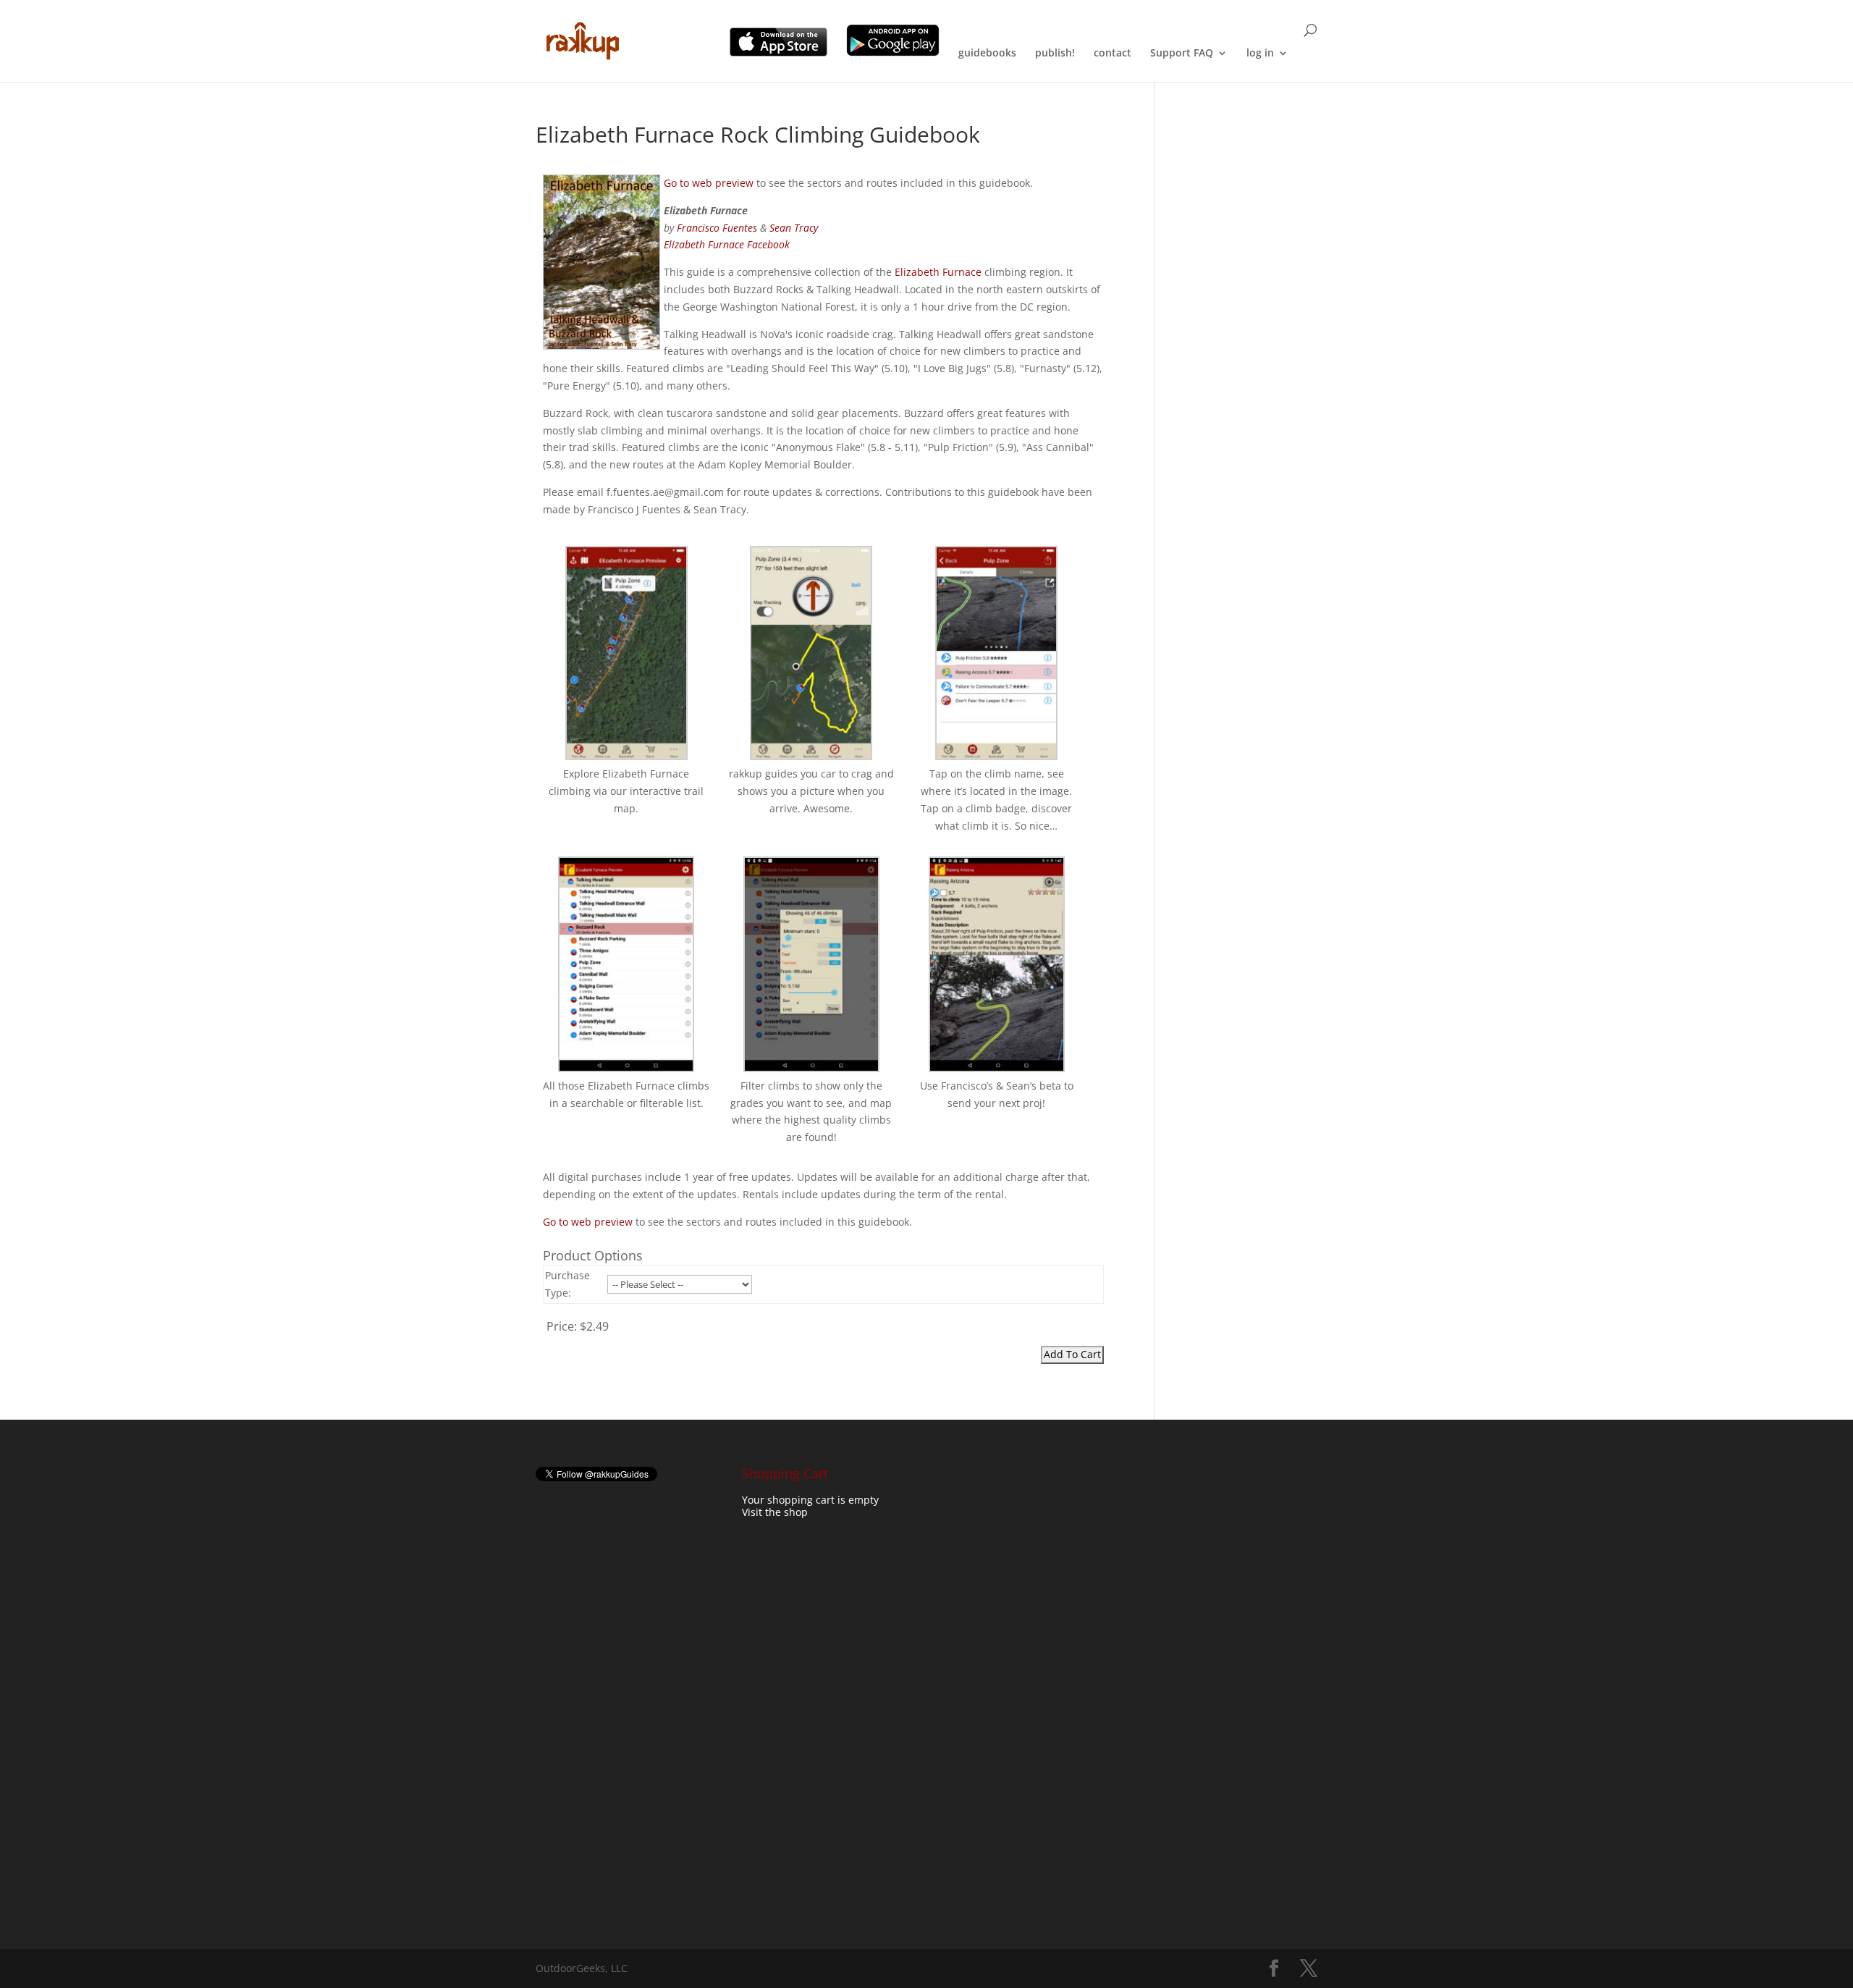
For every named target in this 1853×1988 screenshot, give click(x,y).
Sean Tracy (794, 228)
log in (1260, 54)
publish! (1055, 54)
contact (1113, 54)
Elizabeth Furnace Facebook (727, 244)
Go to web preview (709, 183)
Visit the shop (775, 1512)
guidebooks (987, 54)
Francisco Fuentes (717, 228)
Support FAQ (1182, 54)
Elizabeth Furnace (938, 272)
